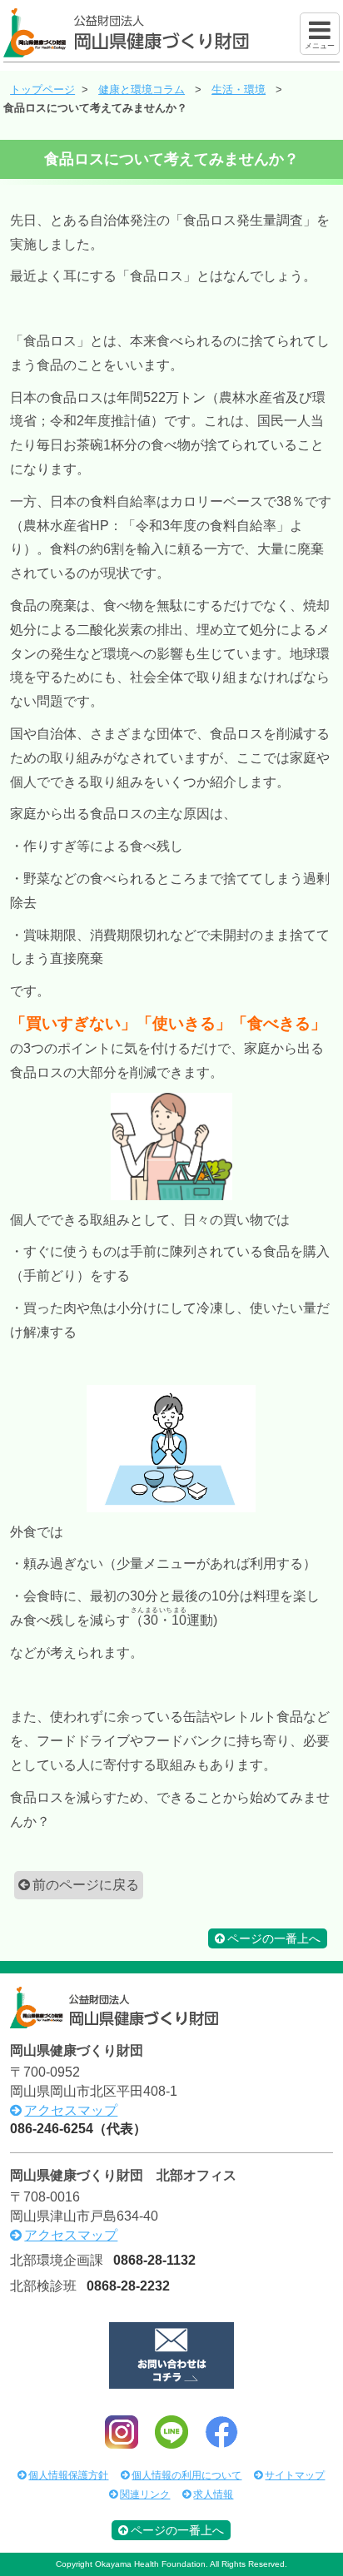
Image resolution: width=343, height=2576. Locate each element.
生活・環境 (239, 89)
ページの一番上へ (274, 1938)
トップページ (42, 89)
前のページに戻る (86, 1885)
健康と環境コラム (142, 89)
